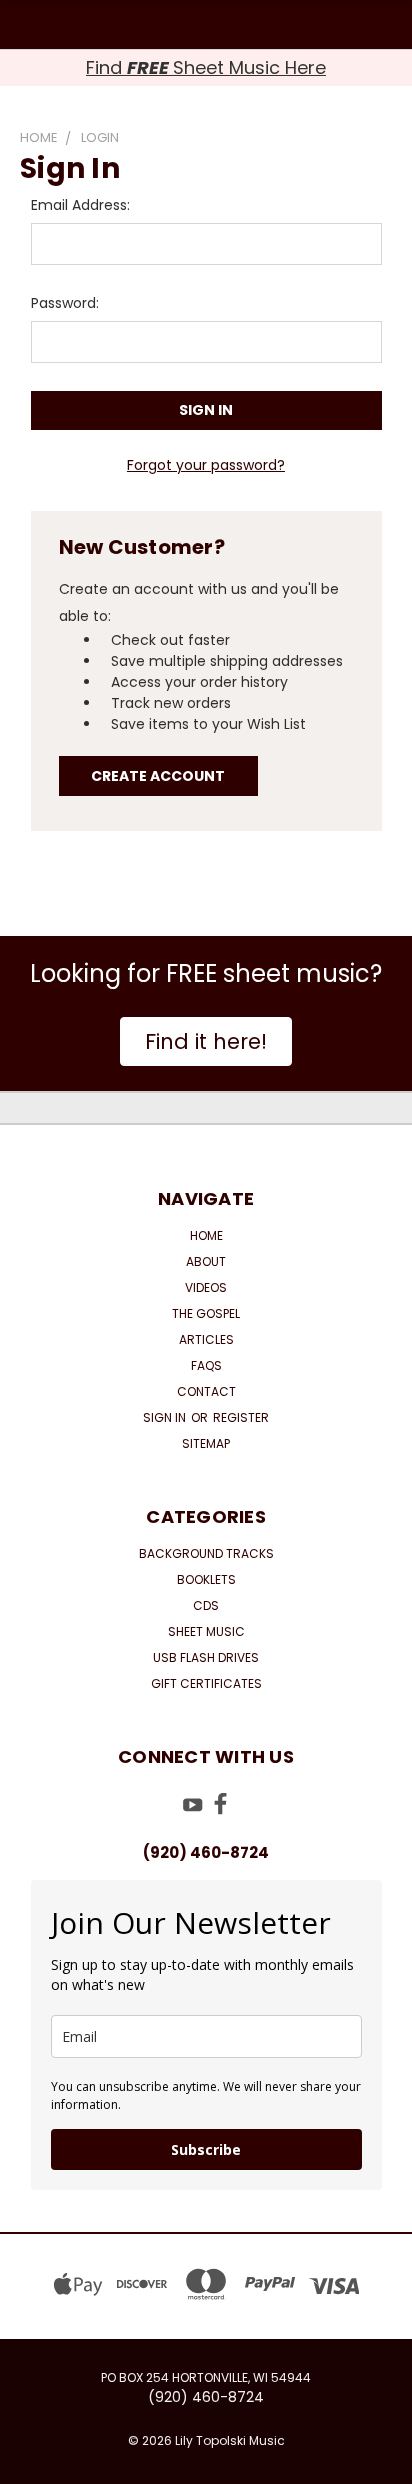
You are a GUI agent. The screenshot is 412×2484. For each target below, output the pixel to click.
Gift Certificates (206, 1683)
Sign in (166, 1417)
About (206, 1261)
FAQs (206, 1365)
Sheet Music (206, 1631)
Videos (206, 1287)
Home (206, 1235)
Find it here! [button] (206, 1041)
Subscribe (206, 2149)
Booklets (206, 1579)
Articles (206, 1339)
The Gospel (206, 1313)
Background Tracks (206, 1553)
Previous (31, 2464)
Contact (206, 1391)
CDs (206, 1605)
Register (241, 1417)
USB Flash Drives (206, 1657)
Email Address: (80, 205)
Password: (65, 303)
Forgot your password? (206, 465)
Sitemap (206, 1443)
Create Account (158, 776)
